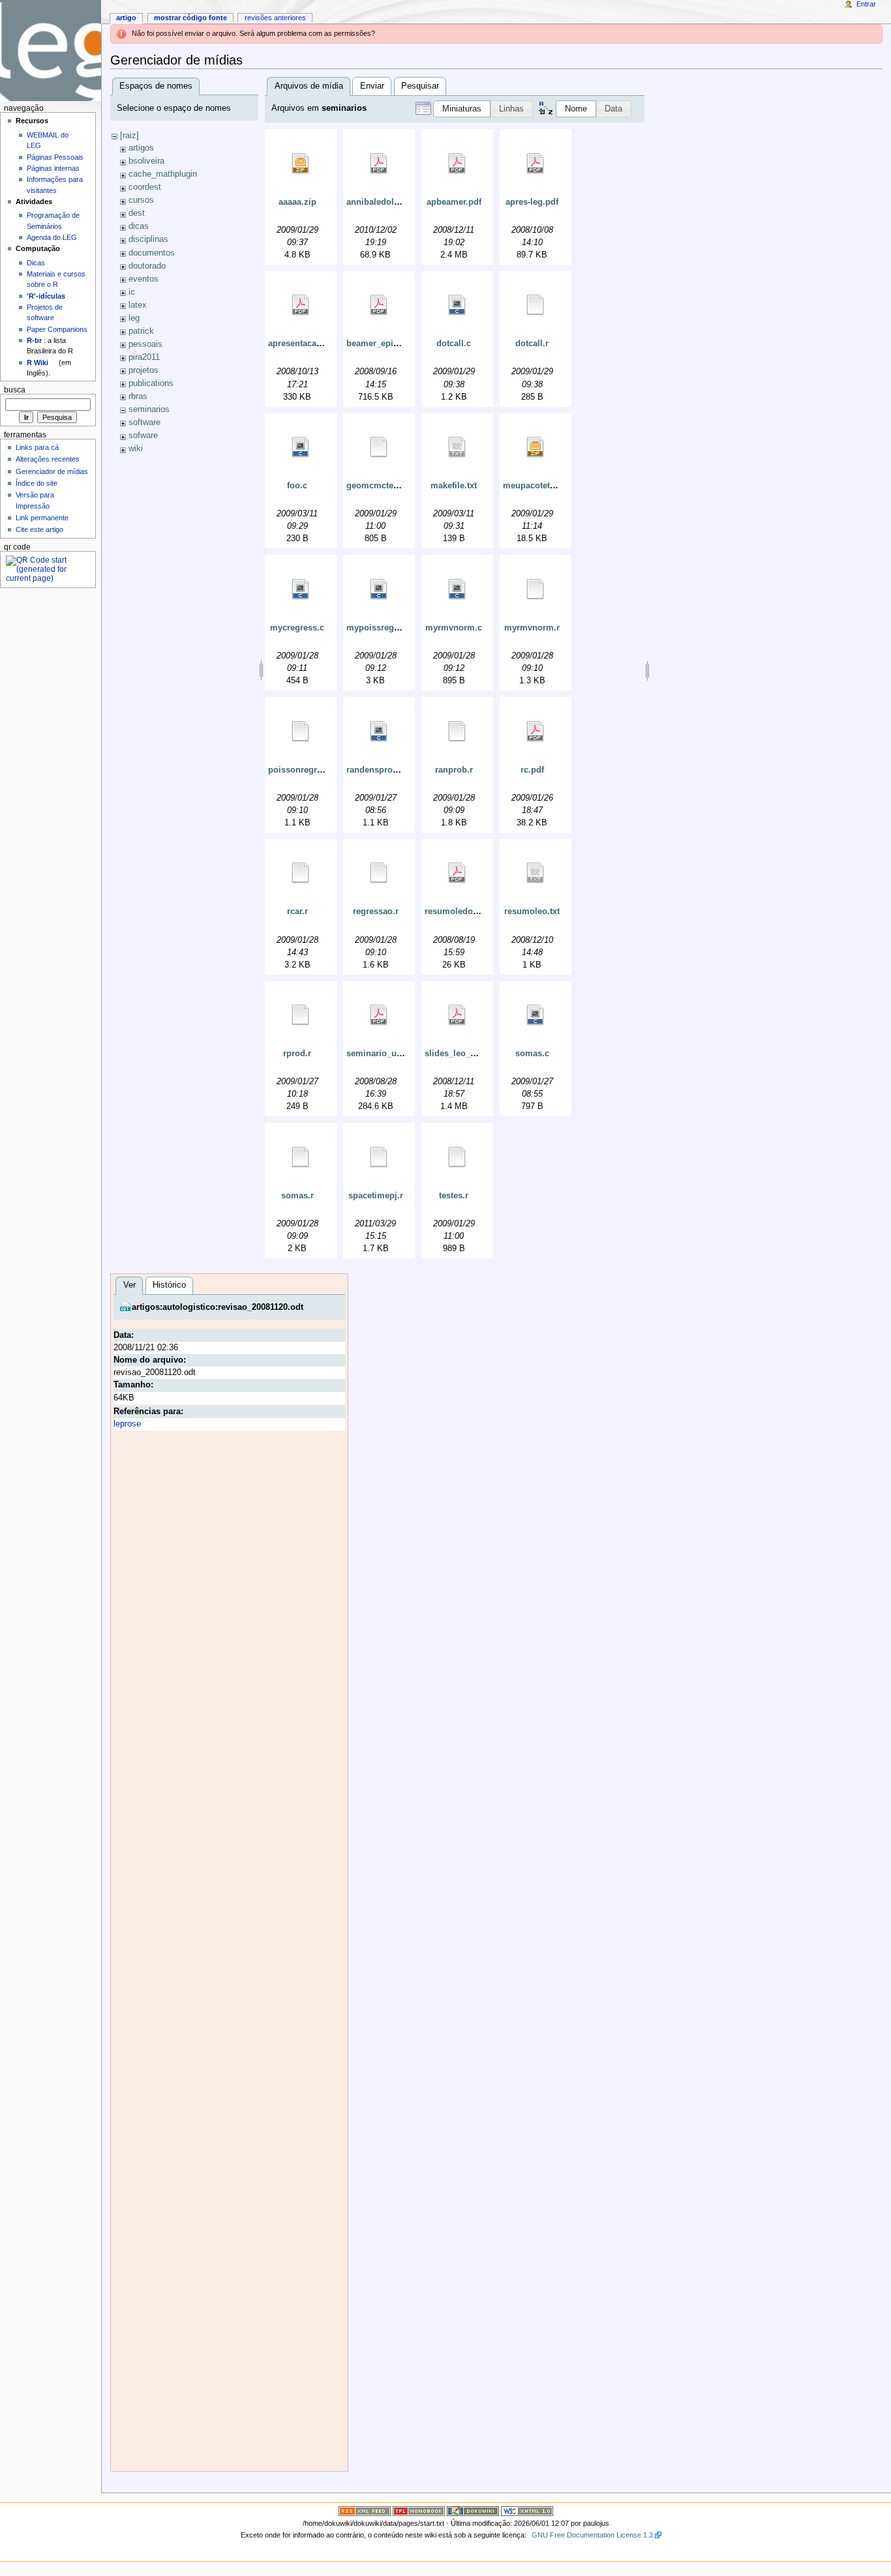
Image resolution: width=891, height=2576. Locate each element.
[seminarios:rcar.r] (301, 873)
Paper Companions (57, 329)
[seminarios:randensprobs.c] (379, 732)
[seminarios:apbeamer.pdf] (457, 164)
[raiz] (129, 136)
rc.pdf (532, 770)
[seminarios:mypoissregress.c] (379, 589)
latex (138, 305)
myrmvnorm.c (454, 628)
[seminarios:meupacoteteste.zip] (536, 447)
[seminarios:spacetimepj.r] (379, 1157)
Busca (15, 390)
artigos (141, 148)
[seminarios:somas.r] (301, 1157)
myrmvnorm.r (532, 628)
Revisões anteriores (275, 18)
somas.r (297, 1196)
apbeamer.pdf (454, 202)
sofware (143, 436)
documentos (152, 253)
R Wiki (38, 363)
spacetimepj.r (376, 1196)
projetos (143, 370)
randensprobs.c (378, 770)
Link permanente (42, 518)
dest (137, 213)
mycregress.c (297, 628)
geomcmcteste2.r (381, 486)
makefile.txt (454, 486)
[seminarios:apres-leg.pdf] (536, 164)
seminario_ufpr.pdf (385, 1054)
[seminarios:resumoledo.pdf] (457, 873)
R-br (34, 340)
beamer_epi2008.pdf (387, 344)
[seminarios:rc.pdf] (536, 732)
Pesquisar (420, 86)
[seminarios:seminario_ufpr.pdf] (379, 1015)
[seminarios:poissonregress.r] (301, 732)
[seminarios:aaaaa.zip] (301, 164)
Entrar (866, 4)
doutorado (147, 266)
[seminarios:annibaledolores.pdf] (379, 164)
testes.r (454, 1196)
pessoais (145, 344)
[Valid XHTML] (527, 2510)
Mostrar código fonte (190, 18)
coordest (145, 187)
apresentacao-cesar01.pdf (319, 344)
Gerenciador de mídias (52, 471)
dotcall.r (532, 344)
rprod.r (297, 1054)
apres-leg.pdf (532, 202)
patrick (141, 331)
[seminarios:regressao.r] (379, 873)
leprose (127, 1424)
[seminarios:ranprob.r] (457, 732)
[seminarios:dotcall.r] (536, 305)
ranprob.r (454, 770)
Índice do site (37, 483)
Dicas (36, 263)
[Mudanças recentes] (365, 2510)
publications (151, 383)
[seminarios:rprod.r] (301, 1015)
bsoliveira (146, 161)
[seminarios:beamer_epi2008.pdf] (379, 305)
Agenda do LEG (52, 237)
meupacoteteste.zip (542, 486)
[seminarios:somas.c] (536, 1015)
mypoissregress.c (382, 628)
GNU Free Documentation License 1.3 (592, 2535)
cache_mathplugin (163, 174)
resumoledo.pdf (457, 911)
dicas (139, 226)
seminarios (149, 409)
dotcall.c (454, 344)
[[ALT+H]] (51, 51)
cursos (141, 200)
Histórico (169, 1285)
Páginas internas (53, 168)
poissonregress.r (302, 770)
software (144, 422)
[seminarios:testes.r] (457, 1157)
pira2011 (144, 357)
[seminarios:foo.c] (301, 447)
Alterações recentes (48, 459)
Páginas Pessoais (55, 157)
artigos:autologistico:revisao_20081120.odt (218, 1307)
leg (134, 318)
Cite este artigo (39, 529)
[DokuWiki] (473, 2510)
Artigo (126, 18)
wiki (136, 449)
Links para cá (37, 447)
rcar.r (297, 911)
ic (132, 292)
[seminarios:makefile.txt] (457, 447)
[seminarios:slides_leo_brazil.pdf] (457, 1015)
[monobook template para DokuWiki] (419, 2510)
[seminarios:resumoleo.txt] (536, 873)
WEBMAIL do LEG (48, 140)
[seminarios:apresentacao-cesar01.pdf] (301, 305)
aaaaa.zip (297, 202)
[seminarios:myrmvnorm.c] (457, 589)
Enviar (372, 86)
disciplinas (148, 239)
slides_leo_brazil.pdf (467, 1054)
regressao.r (376, 911)
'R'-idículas (46, 296)
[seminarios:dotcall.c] (457, 305)
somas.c (532, 1054)
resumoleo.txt (532, 911)
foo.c (297, 486)
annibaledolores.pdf (387, 202)
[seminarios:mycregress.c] (301, 589)
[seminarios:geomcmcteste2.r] (379, 447)
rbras (138, 396)
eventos (143, 279)
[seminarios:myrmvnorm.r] (536, 589)
